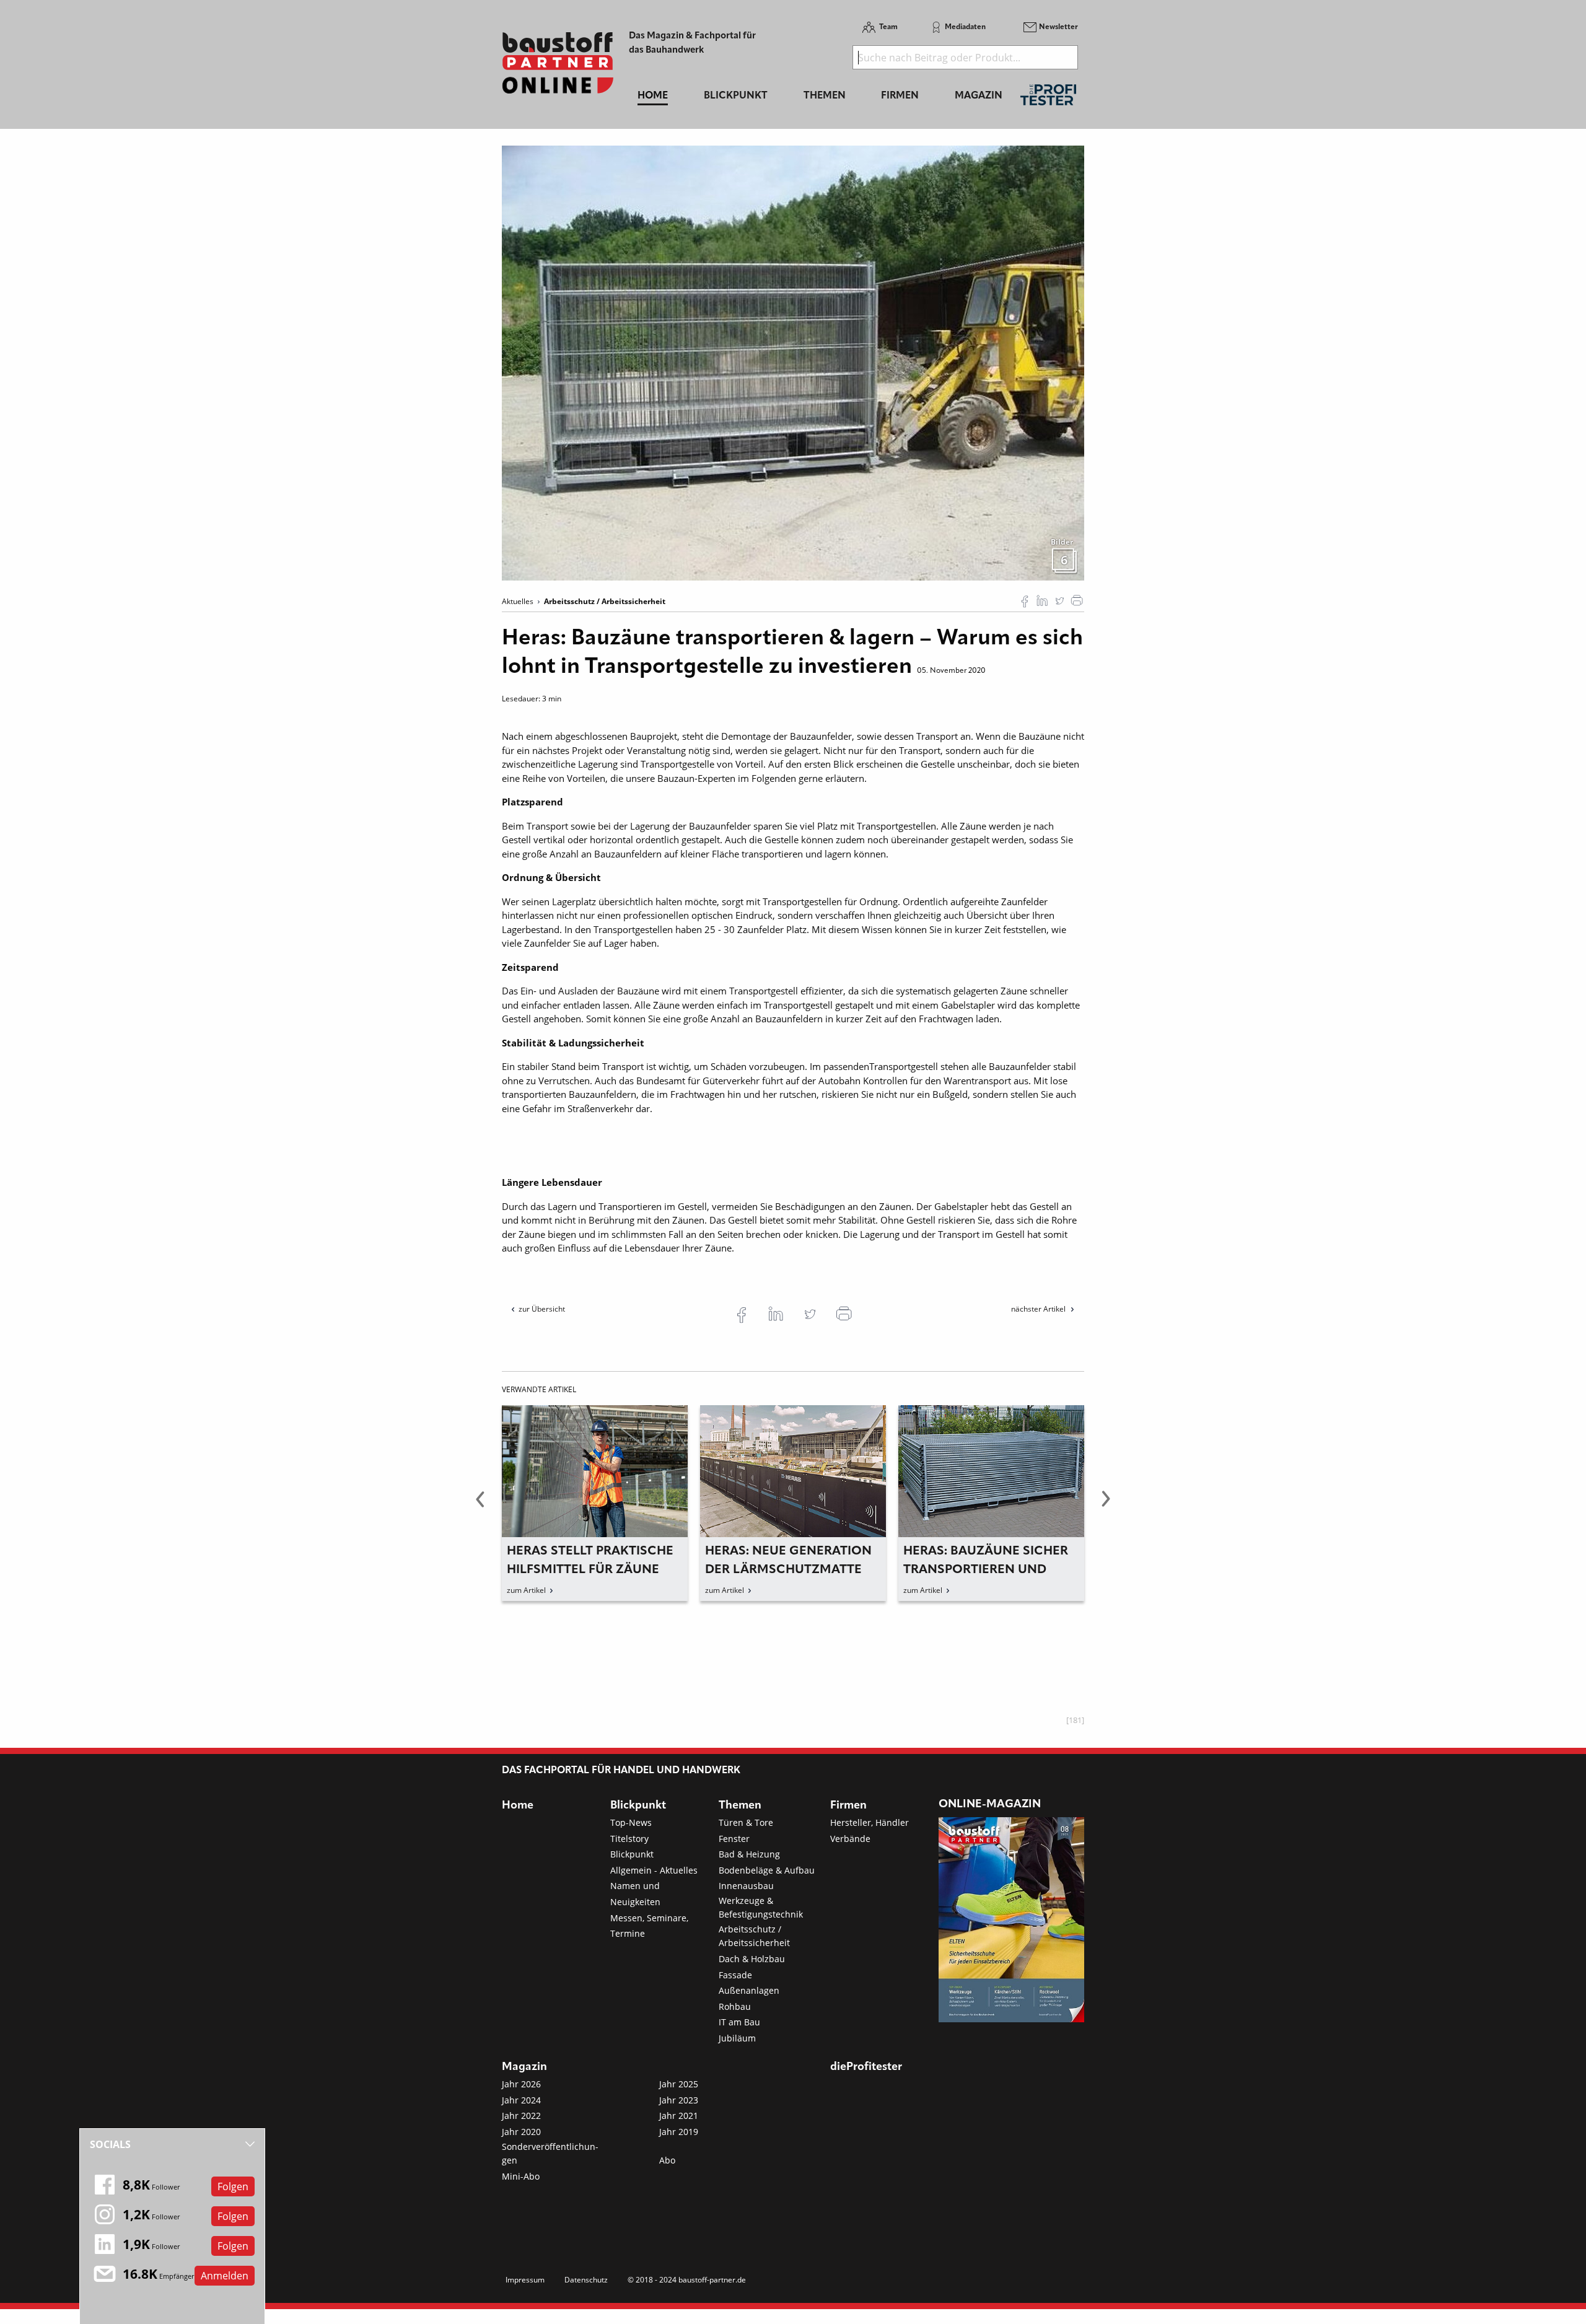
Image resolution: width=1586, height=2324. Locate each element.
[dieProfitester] (1048, 98)
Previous (480, 1506)
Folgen (233, 2186)
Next (1106, 1506)
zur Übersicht (542, 1309)
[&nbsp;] (793, 362)
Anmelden (225, 2276)
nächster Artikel (1039, 1309)
